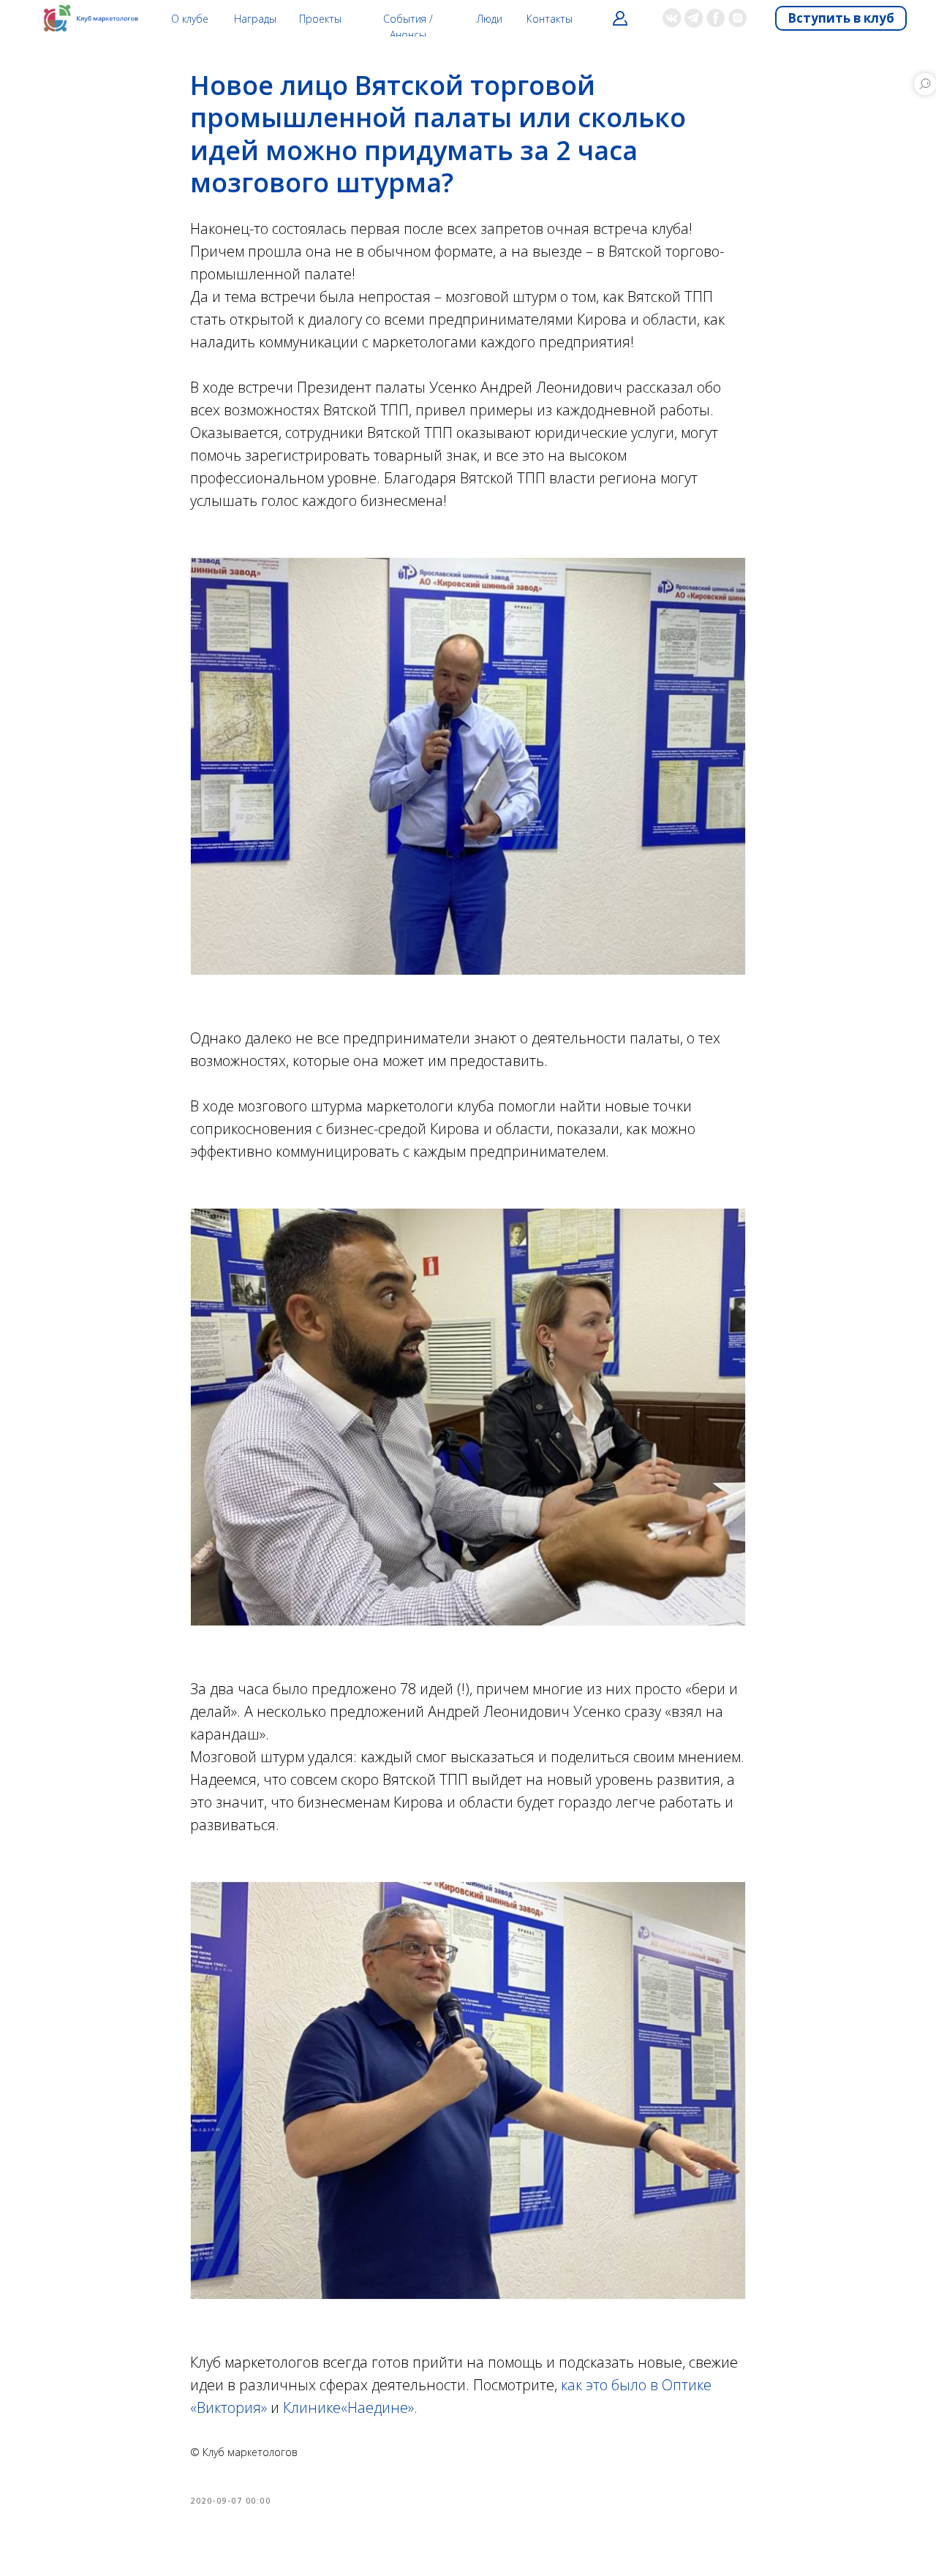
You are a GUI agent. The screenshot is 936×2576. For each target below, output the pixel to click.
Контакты (550, 19)
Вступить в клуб (841, 18)
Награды (255, 19)
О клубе (190, 19)
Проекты (320, 19)
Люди (490, 19)
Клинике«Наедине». (350, 2407)
